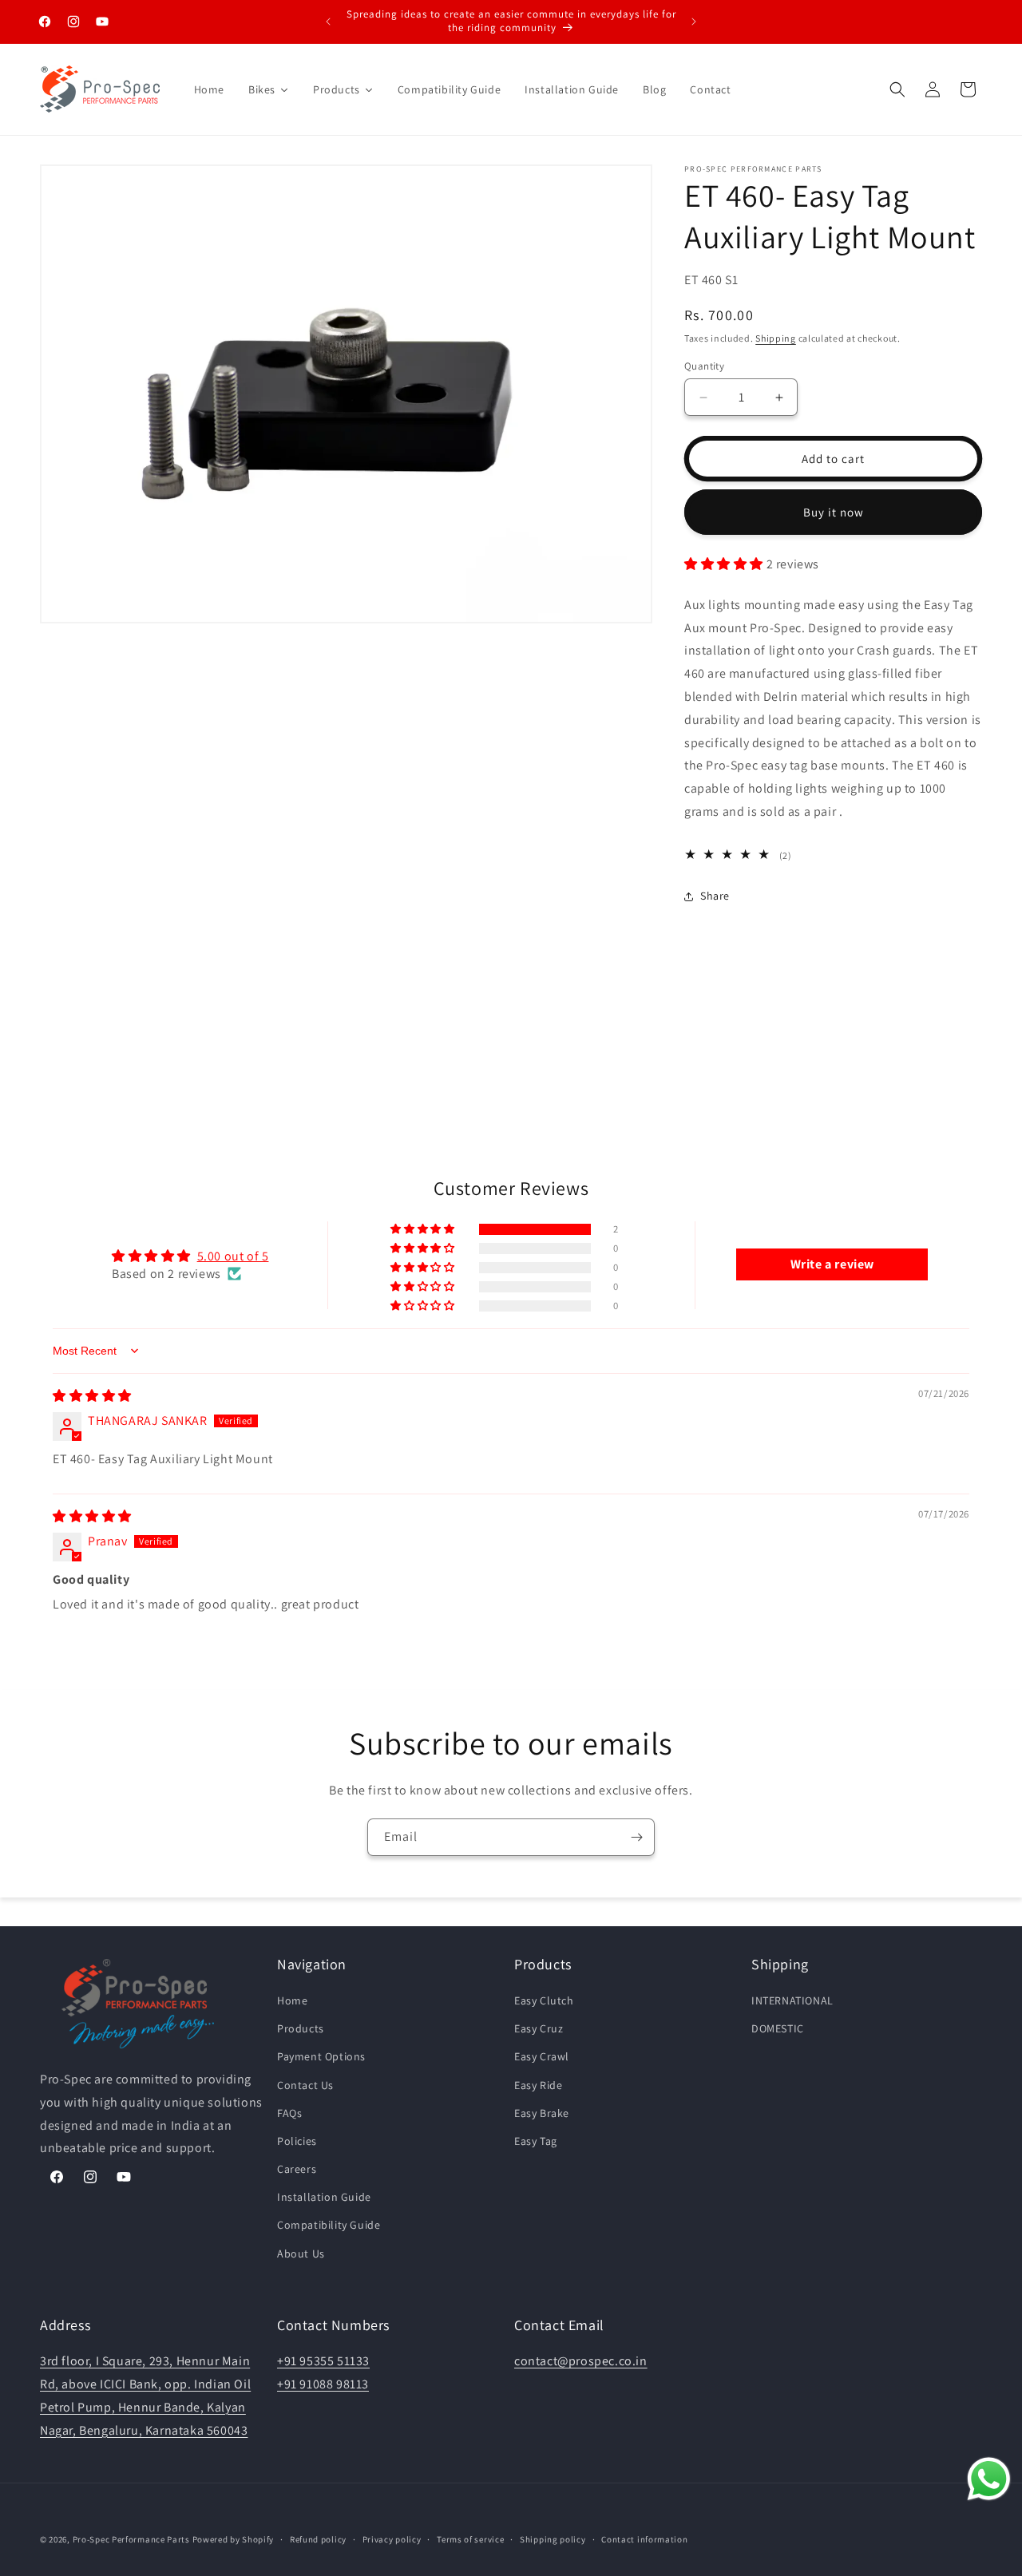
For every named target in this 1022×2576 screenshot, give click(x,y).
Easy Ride (538, 2085)
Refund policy (318, 2538)
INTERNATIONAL (792, 2000)
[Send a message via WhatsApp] (989, 2479)
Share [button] (715, 896)
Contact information (644, 2538)
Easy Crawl (542, 2057)
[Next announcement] (694, 22)
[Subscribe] (636, 1837)
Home (292, 2000)
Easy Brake (542, 2113)
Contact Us (305, 2085)
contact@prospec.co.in (581, 2361)
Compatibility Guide (329, 2226)
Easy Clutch (544, 2000)
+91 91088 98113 (323, 2384)
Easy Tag (536, 2141)
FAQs (289, 2113)
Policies (297, 2141)
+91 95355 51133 (323, 2361)
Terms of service (470, 2538)
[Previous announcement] (328, 22)
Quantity (704, 366)
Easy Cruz (539, 2028)
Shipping (776, 338)
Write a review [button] (832, 1264)
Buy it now (834, 512)
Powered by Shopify (234, 2539)
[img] (92, 1396)
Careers (297, 2169)
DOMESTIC (778, 2028)
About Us (301, 2254)
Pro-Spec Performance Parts (131, 2539)
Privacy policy (392, 2538)
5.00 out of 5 (233, 1255)
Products (301, 2028)
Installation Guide (324, 2197)
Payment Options (321, 2057)
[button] (897, 89)
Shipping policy (553, 2538)
